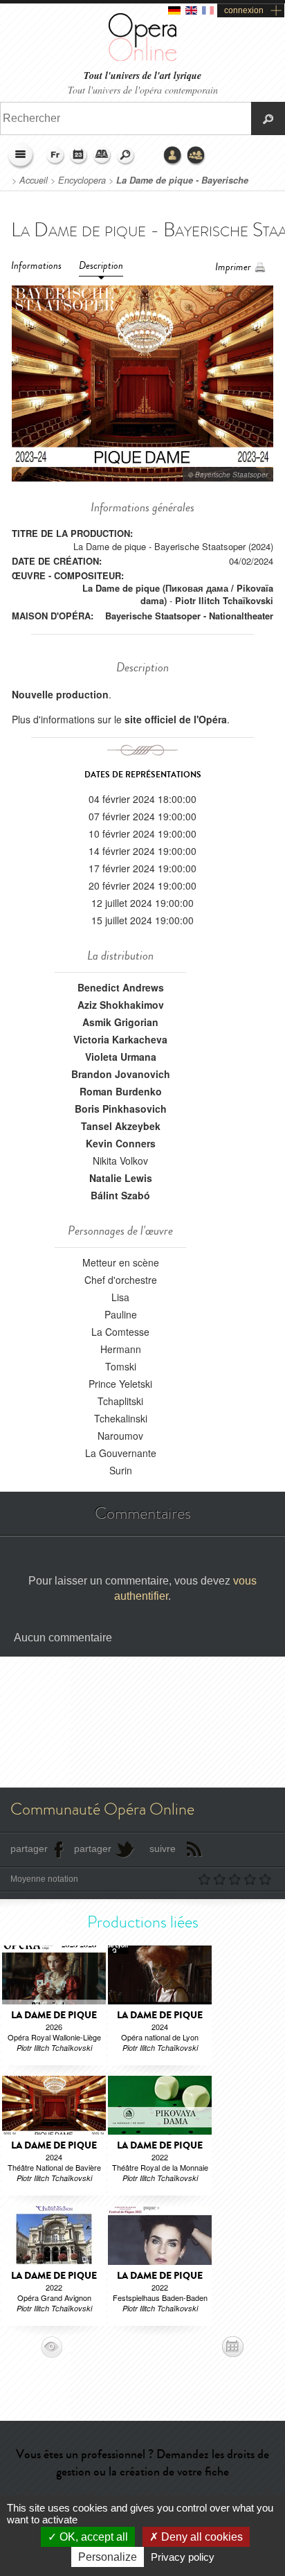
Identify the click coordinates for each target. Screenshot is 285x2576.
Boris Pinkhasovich (121, 1109)
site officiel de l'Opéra (176, 719)
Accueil (34, 180)
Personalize (108, 2557)
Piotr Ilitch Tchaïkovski (224, 600)
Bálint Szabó (120, 1195)
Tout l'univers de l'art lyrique (142, 76)
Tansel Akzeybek (121, 1126)
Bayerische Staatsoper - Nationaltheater (189, 616)
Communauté (196, 156)
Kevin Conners (121, 1143)
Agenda (79, 156)
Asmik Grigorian (120, 1022)
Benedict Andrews (121, 987)
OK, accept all (92, 2537)
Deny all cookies (201, 2537)
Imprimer (233, 267)
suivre (163, 1849)
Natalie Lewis (121, 1178)
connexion (244, 10)
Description (101, 266)
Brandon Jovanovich (121, 1074)
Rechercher (126, 156)
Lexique (102, 156)
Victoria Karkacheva (120, 1039)
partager (29, 1849)
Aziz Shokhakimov (121, 1005)
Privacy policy (183, 2557)
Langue (55, 156)
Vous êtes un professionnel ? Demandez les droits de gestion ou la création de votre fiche (142, 2463)
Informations (36, 266)
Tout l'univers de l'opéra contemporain (143, 90)
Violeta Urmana (121, 1057)
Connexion (173, 156)
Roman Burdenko (121, 1091)
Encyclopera (82, 180)
